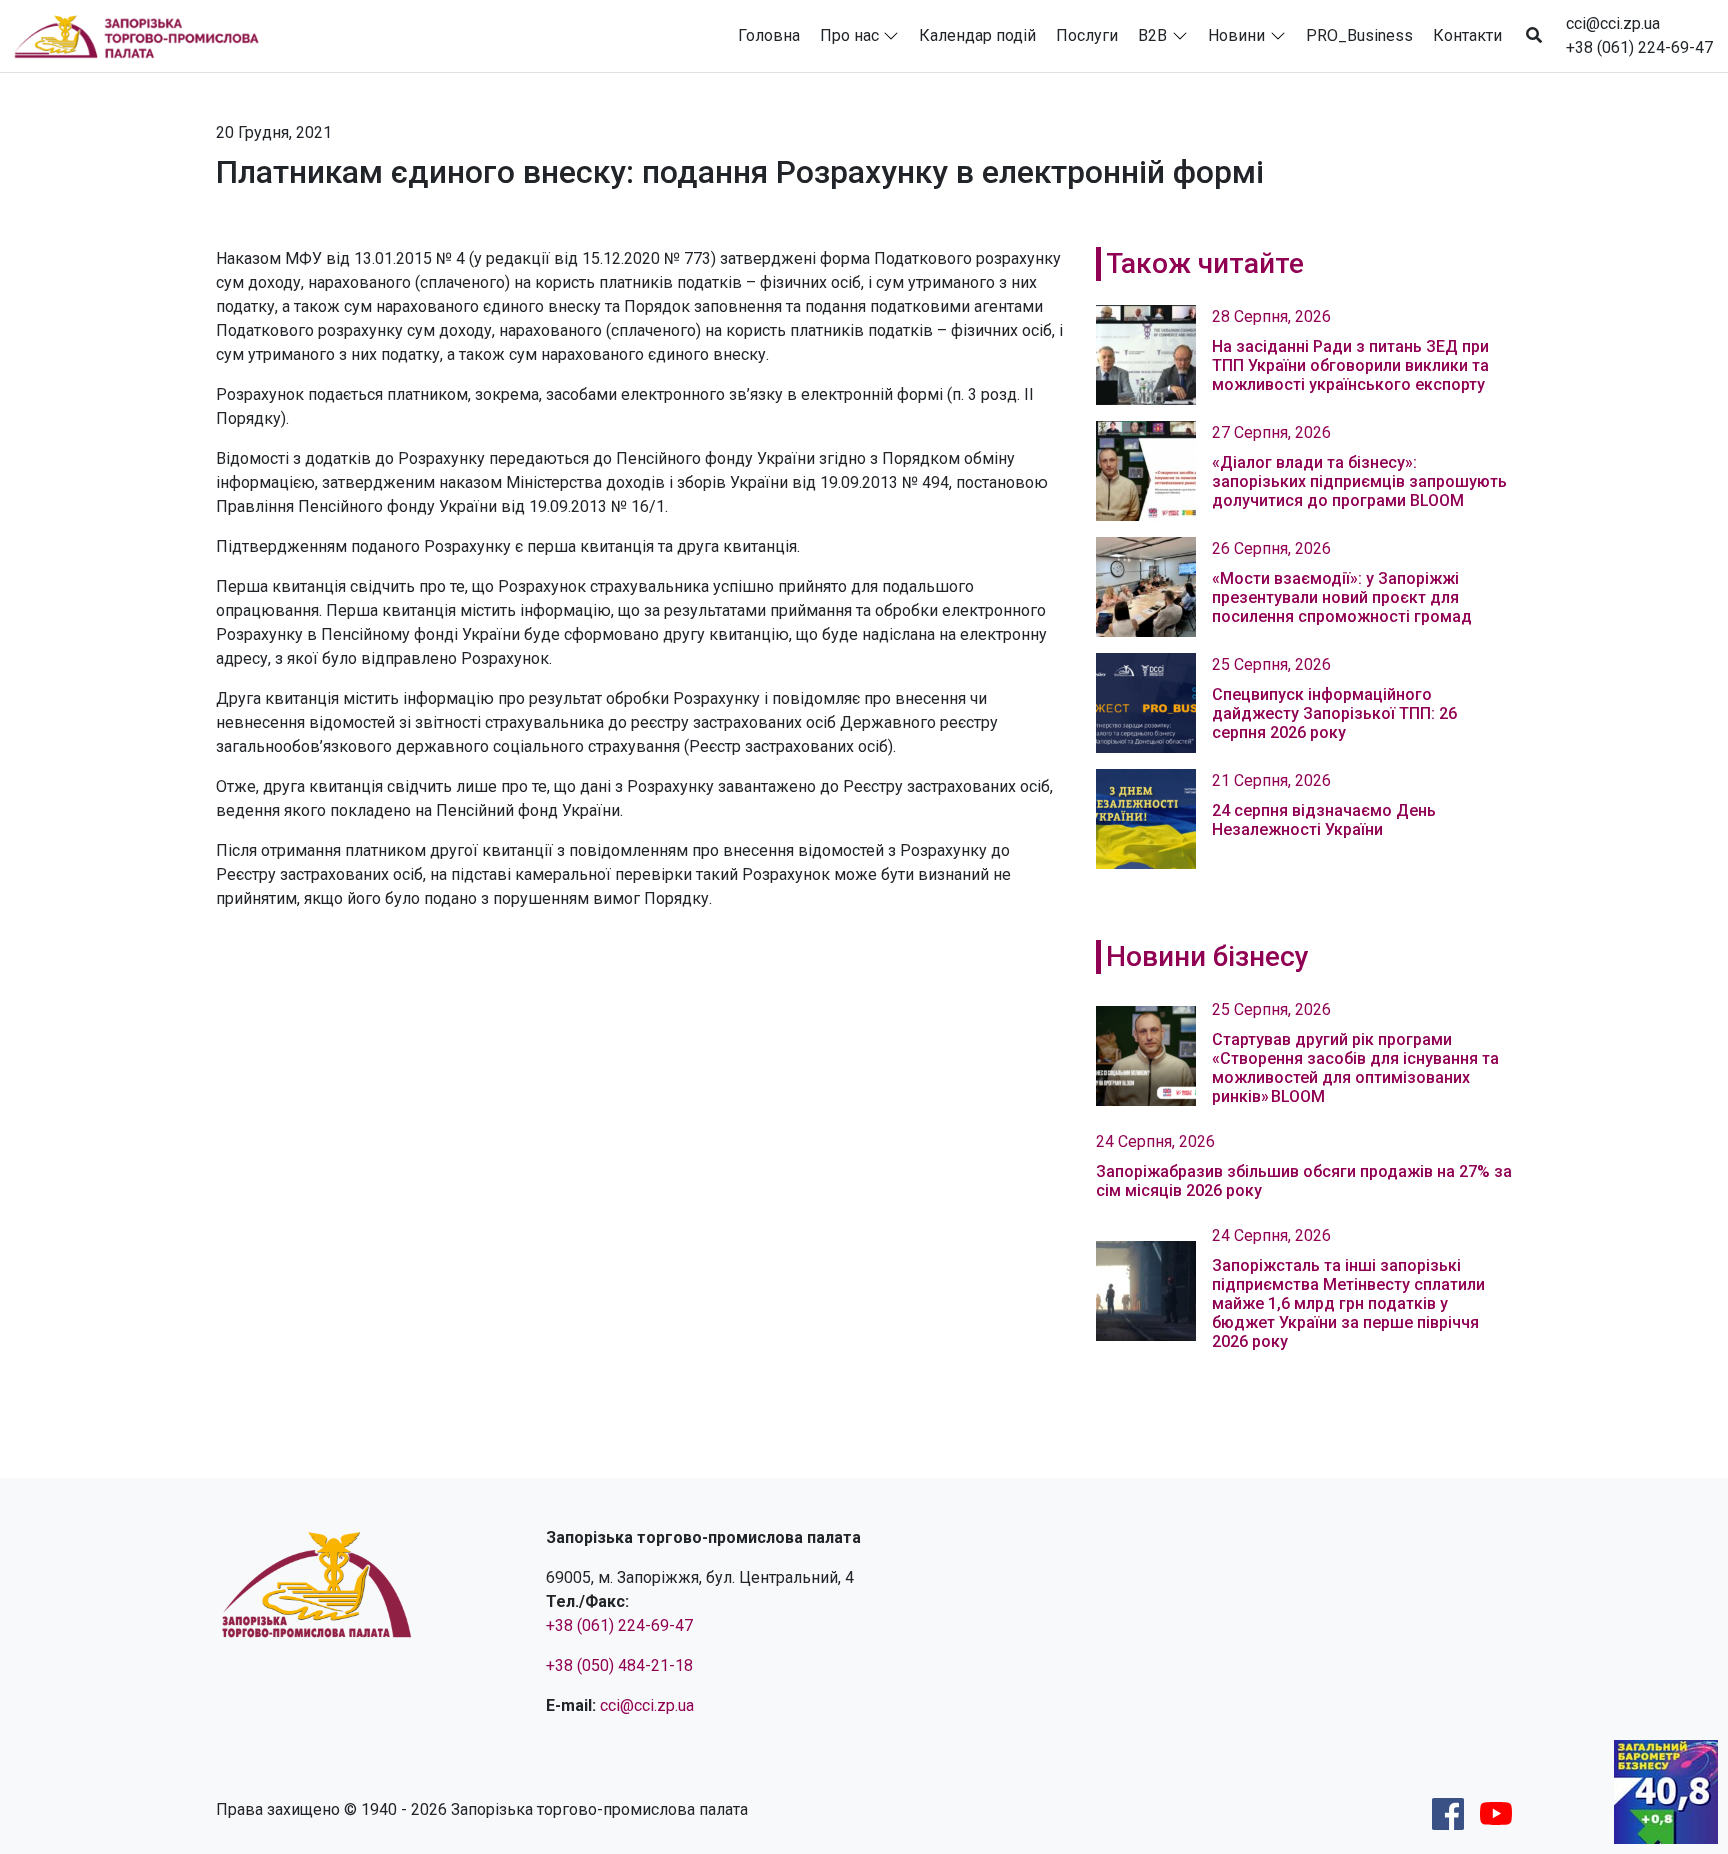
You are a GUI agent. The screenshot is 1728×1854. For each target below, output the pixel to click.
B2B (1152, 35)
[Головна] (145, 36)
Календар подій (977, 35)
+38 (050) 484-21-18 (619, 1665)
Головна (769, 35)
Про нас (849, 35)
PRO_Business (1359, 35)
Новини (1236, 35)
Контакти (1467, 35)
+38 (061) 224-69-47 (1639, 47)
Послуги (1087, 35)
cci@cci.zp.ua (1613, 23)
